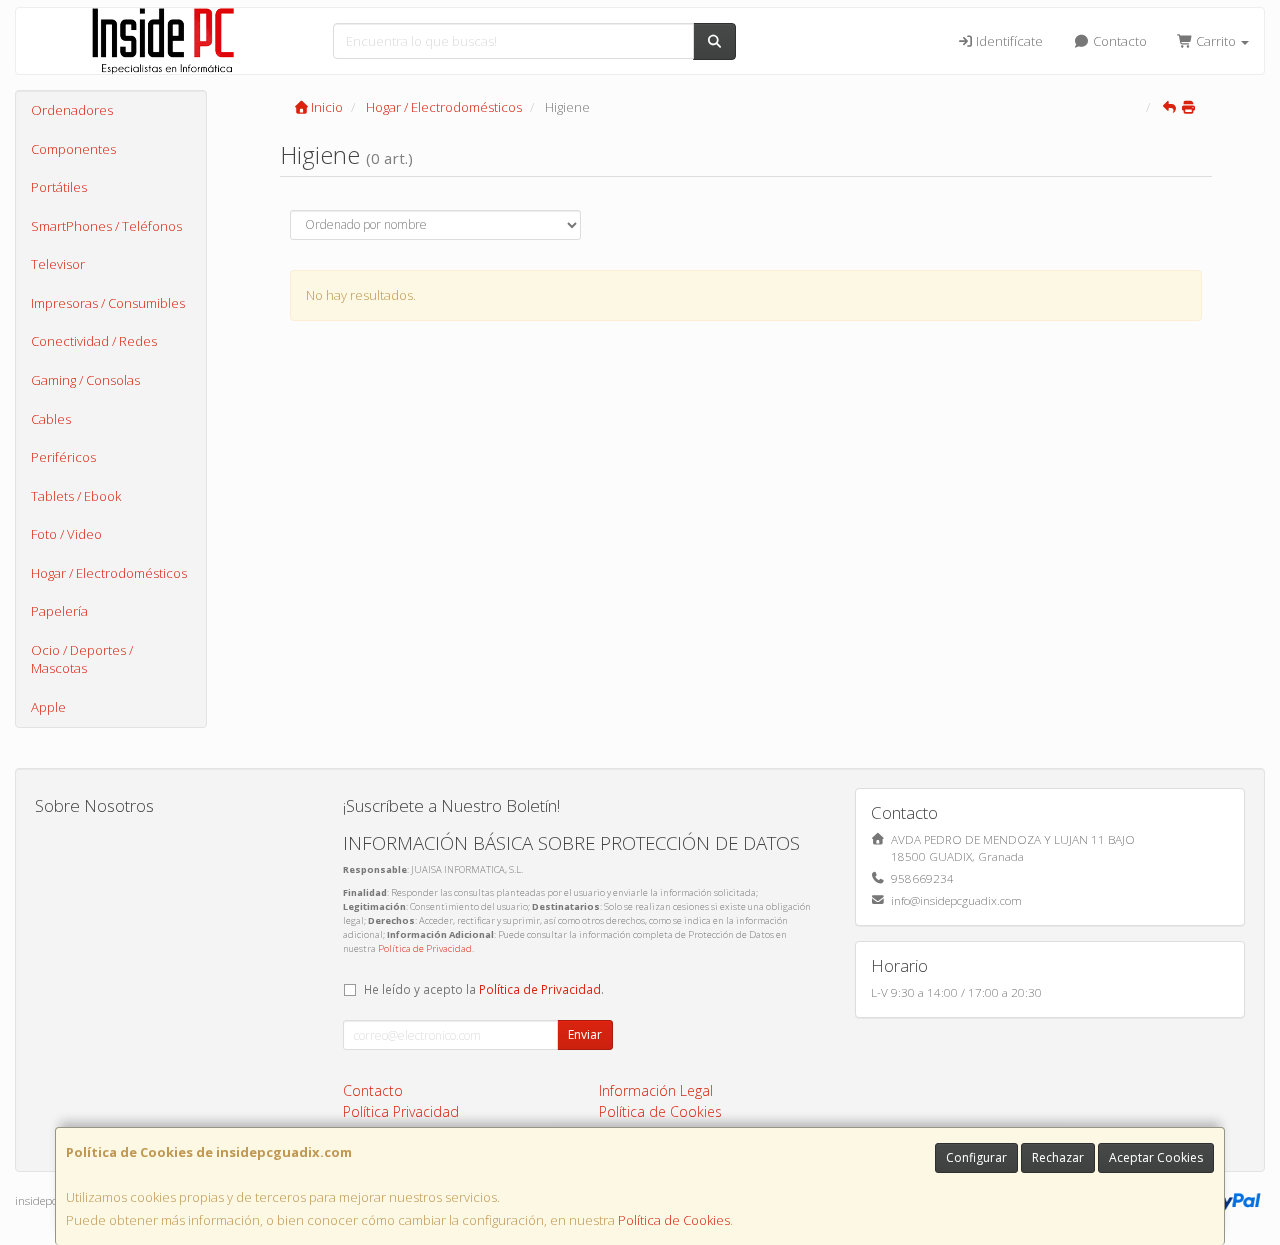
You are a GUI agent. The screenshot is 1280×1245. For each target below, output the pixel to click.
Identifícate (1008, 41)
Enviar (585, 1034)
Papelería (59, 611)
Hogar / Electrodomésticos (109, 573)
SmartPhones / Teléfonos (106, 226)
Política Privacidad (401, 1111)
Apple (48, 707)
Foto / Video (66, 534)
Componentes (73, 149)
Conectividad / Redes (94, 341)
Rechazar (1058, 1157)
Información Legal (656, 1090)
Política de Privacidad (425, 948)
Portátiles (59, 187)
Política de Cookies (674, 1220)
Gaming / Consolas (85, 380)
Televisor (58, 264)
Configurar (976, 1157)
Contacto (1118, 41)
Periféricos (63, 457)
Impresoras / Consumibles (108, 303)
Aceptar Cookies (1156, 1157)
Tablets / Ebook (76, 496)
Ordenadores (72, 110)
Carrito (1216, 41)
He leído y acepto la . (484, 989)
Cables (51, 419)
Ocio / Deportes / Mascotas (82, 659)
